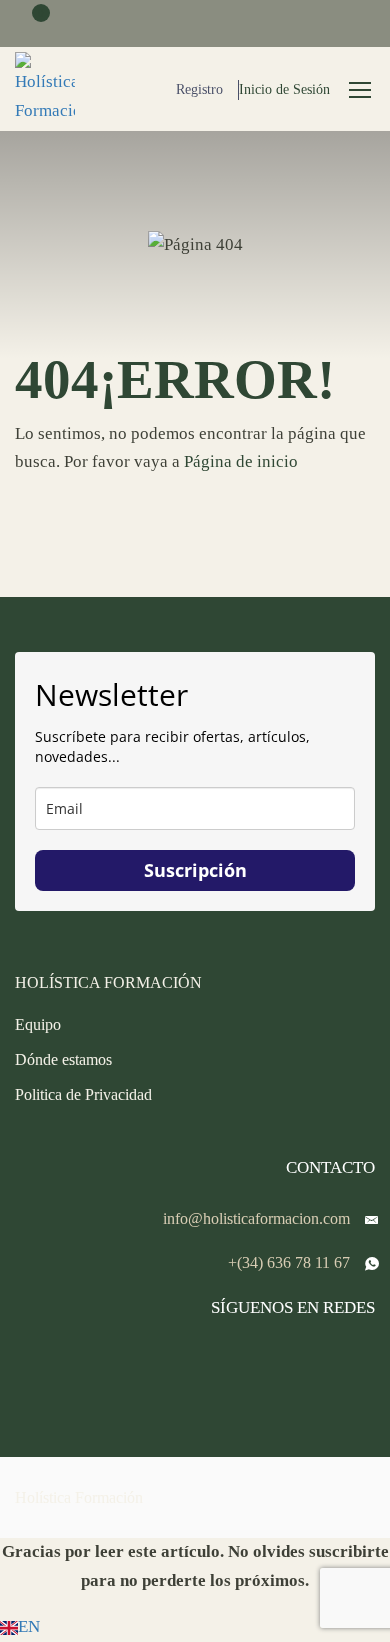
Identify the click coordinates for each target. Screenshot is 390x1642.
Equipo (38, 1024)
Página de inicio (241, 461)
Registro (199, 89)
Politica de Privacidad (83, 1094)
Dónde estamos (63, 1059)
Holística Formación (79, 1497)
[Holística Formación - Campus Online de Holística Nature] (45, 89)
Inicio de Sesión (284, 89)
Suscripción (195, 870)
